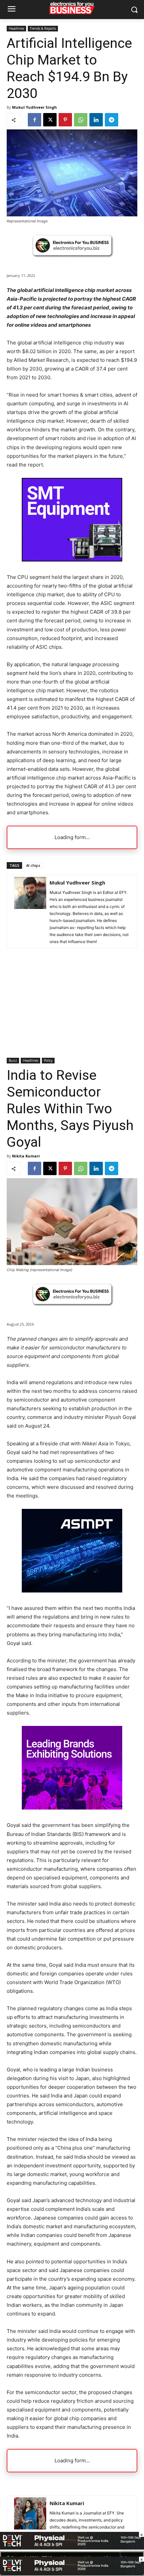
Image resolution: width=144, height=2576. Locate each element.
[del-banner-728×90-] (72, 2572)
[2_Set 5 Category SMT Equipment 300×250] (72, 560)
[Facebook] (34, 120)
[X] (50, 120)
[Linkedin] (96, 120)
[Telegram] (112, 120)
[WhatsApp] (81, 120)
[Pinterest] (65, 120)
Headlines (16, 28)
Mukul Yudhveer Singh (34, 107)
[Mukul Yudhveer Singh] (30, 912)
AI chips (33, 865)
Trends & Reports (43, 28)
